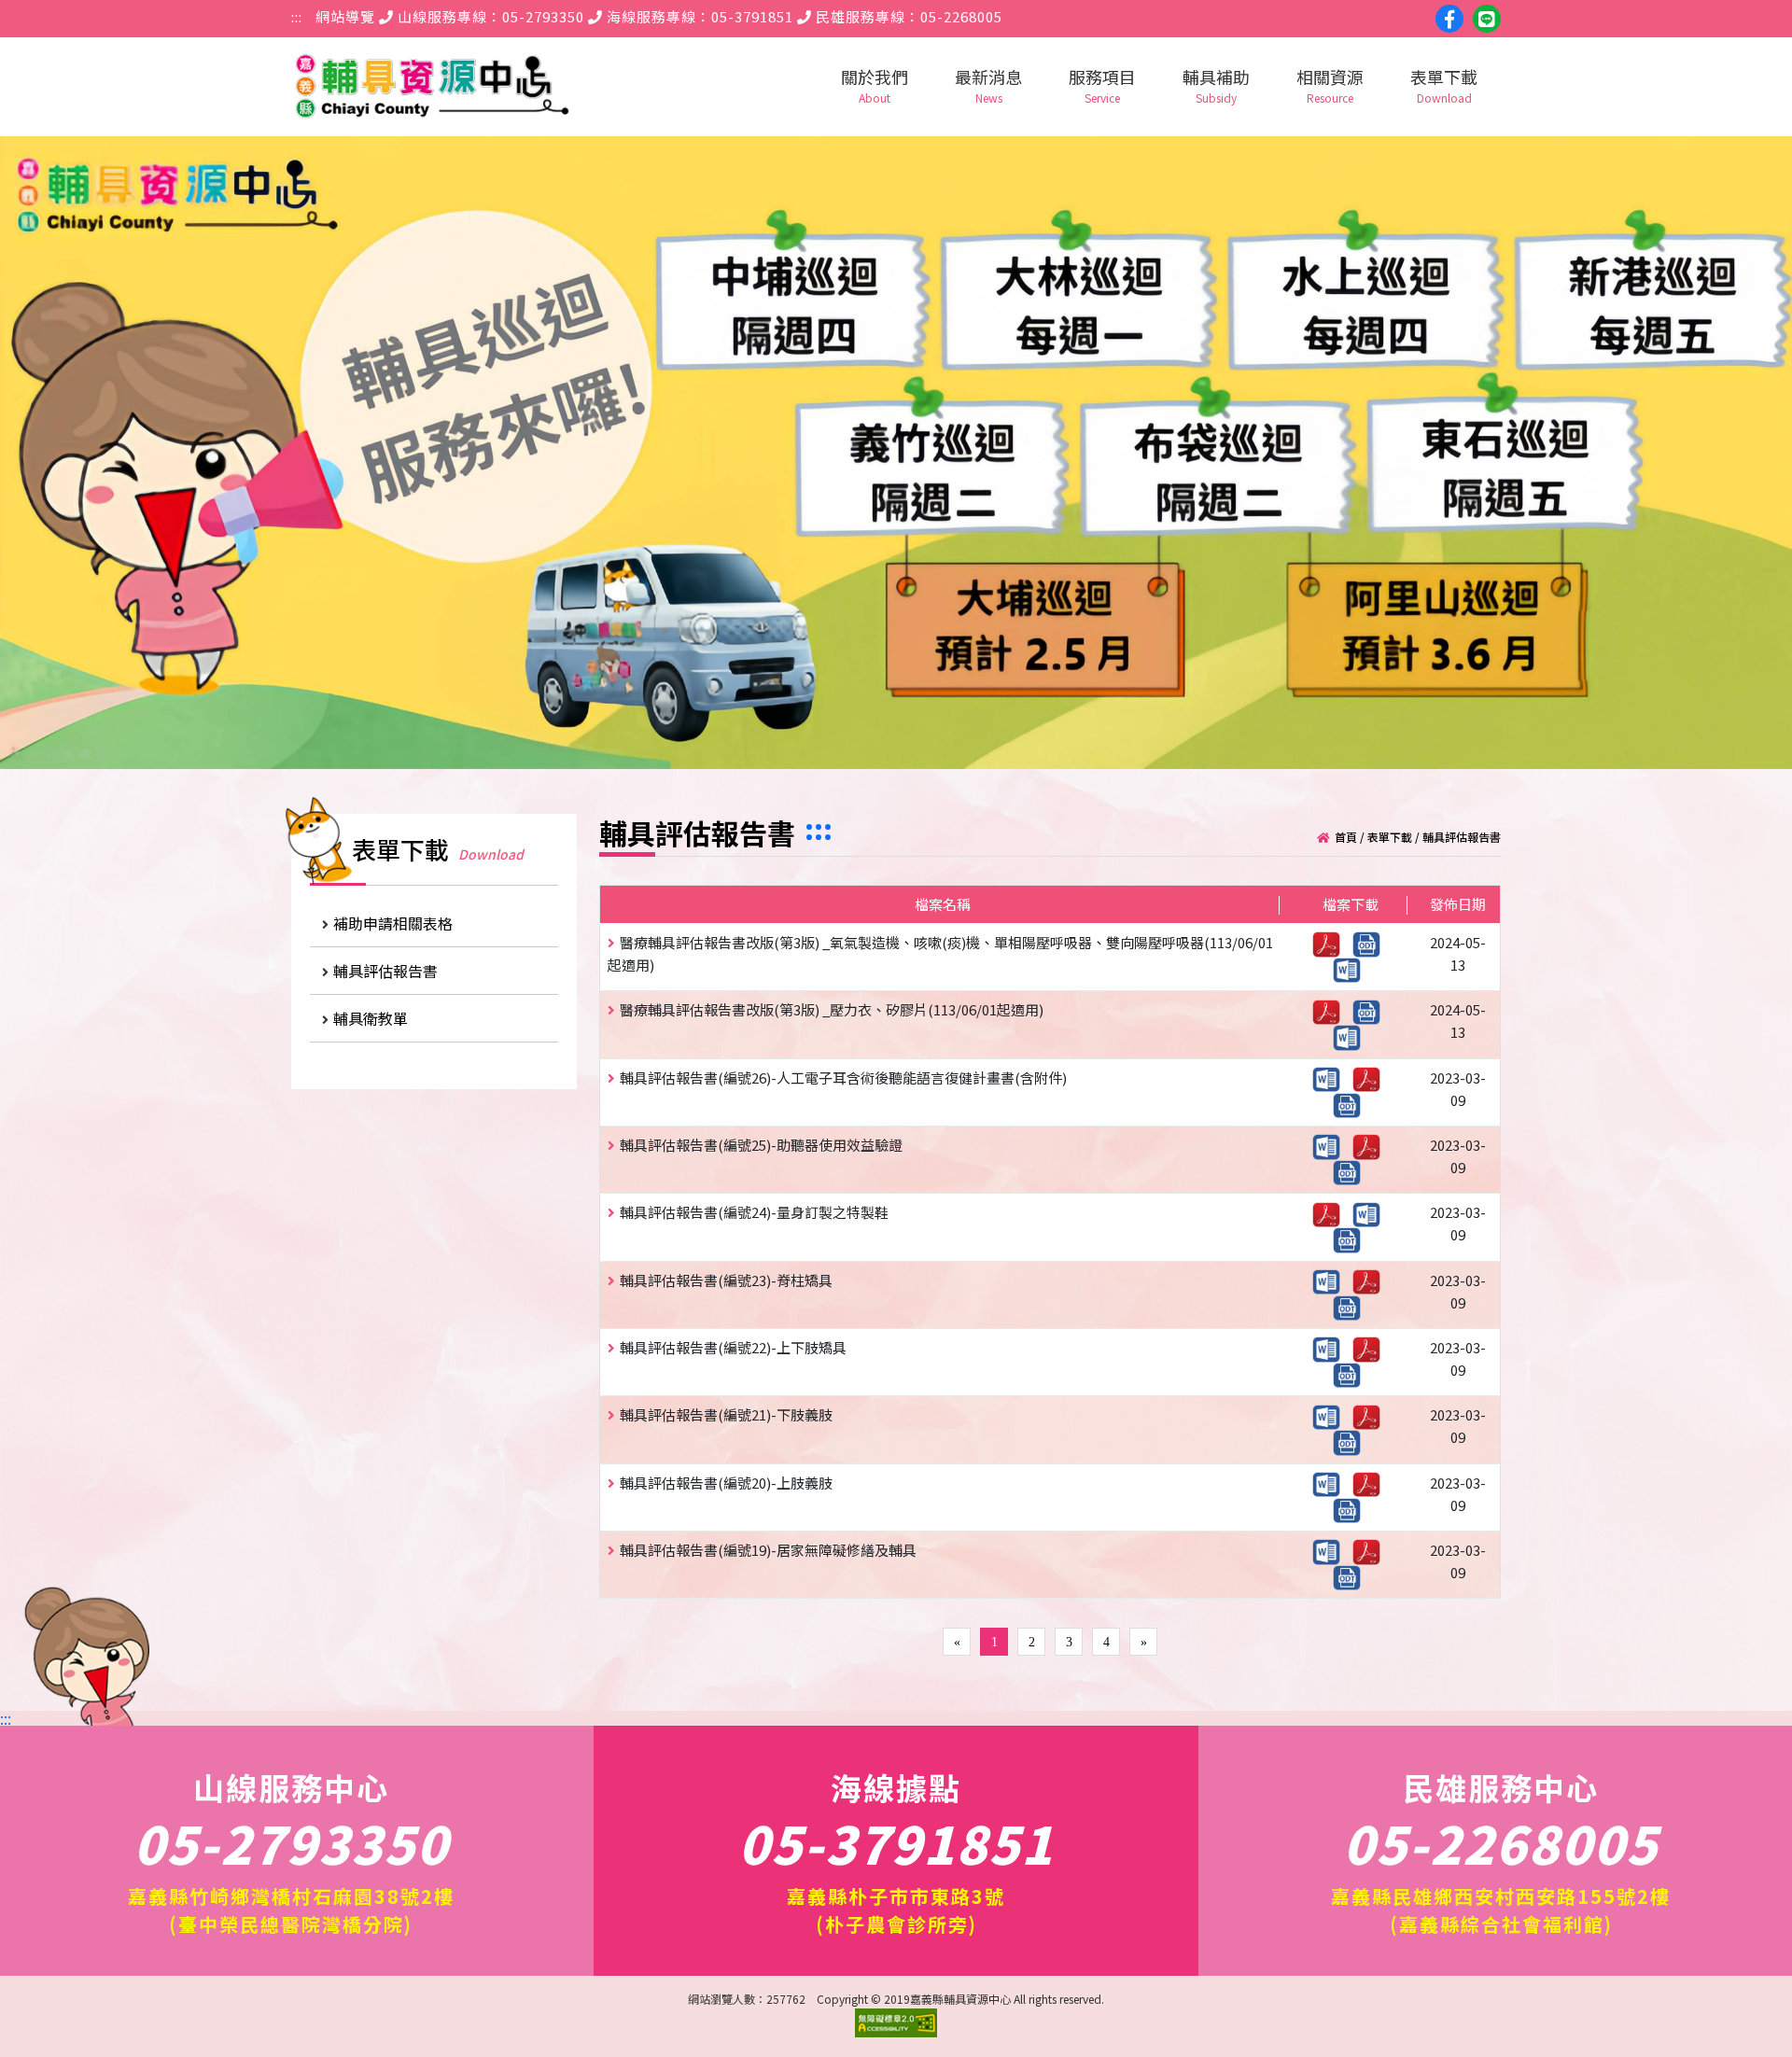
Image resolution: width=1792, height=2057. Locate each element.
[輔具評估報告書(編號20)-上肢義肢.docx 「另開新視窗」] (1331, 1483)
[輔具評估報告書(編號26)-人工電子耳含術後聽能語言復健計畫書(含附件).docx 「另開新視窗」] (1331, 1077)
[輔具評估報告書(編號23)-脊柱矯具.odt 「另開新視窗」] (1351, 1305)
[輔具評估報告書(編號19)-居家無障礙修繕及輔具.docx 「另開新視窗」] (1331, 1550)
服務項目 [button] (1102, 85)
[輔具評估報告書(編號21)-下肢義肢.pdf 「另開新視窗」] (1371, 1414)
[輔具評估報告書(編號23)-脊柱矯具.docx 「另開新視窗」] (1331, 1280)
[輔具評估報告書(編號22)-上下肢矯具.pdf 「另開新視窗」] (1371, 1347)
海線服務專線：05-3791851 (698, 16)
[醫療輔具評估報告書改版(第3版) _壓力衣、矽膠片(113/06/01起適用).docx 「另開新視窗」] (1351, 1035)
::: (297, 16)
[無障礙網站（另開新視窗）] (896, 2032)
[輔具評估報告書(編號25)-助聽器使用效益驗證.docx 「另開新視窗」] (1331, 1145)
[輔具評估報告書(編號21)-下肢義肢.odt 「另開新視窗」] (1351, 1441)
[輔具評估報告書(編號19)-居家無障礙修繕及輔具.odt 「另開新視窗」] (1351, 1576)
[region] (896, 453)
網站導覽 (345, 16)
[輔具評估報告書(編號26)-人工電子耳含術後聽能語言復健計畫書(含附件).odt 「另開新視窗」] (1351, 1103)
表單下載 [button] (1444, 85)
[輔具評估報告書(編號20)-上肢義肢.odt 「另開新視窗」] (1351, 1508)
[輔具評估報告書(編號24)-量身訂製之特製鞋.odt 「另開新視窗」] (1351, 1238)
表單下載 (1390, 837)
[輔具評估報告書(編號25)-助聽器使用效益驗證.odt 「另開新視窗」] (1351, 1171)
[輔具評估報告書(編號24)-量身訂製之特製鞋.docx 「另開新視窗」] (1371, 1212)
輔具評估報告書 (1462, 837)
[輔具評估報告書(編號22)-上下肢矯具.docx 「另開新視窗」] (1331, 1347)
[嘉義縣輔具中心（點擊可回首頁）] (431, 87)
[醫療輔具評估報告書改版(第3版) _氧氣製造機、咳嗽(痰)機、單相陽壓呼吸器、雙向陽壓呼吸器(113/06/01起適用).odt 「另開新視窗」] (1371, 942)
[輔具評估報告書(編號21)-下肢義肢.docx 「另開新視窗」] (1331, 1414)
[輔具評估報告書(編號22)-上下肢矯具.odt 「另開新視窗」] (1351, 1373)
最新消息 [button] (988, 85)
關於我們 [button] (875, 85)
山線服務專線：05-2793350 (489, 16)
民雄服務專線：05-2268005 (907, 16)
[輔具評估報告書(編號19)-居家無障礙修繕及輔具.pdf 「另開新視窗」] (1371, 1550)
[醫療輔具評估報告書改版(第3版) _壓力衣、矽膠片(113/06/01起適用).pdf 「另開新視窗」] (1331, 1009)
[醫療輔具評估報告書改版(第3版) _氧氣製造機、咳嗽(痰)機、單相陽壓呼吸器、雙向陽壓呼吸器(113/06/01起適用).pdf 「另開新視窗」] (1331, 942)
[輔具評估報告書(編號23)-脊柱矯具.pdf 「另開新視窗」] (1371, 1280)
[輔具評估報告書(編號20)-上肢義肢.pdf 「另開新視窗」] (1371, 1483)
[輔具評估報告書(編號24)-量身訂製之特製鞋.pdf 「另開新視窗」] (1331, 1212)
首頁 (1346, 837)
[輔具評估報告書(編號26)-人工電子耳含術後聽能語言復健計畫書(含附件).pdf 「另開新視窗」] (1371, 1077)
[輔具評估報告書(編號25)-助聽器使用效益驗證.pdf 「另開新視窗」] (1371, 1145)
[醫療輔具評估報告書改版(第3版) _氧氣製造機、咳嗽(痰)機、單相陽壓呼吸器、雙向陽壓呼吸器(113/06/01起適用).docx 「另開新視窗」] (1351, 968)
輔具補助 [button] (1216, 85)
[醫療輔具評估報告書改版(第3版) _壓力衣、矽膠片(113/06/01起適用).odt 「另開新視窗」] (1371, 1009)
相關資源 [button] (1330, 85)
